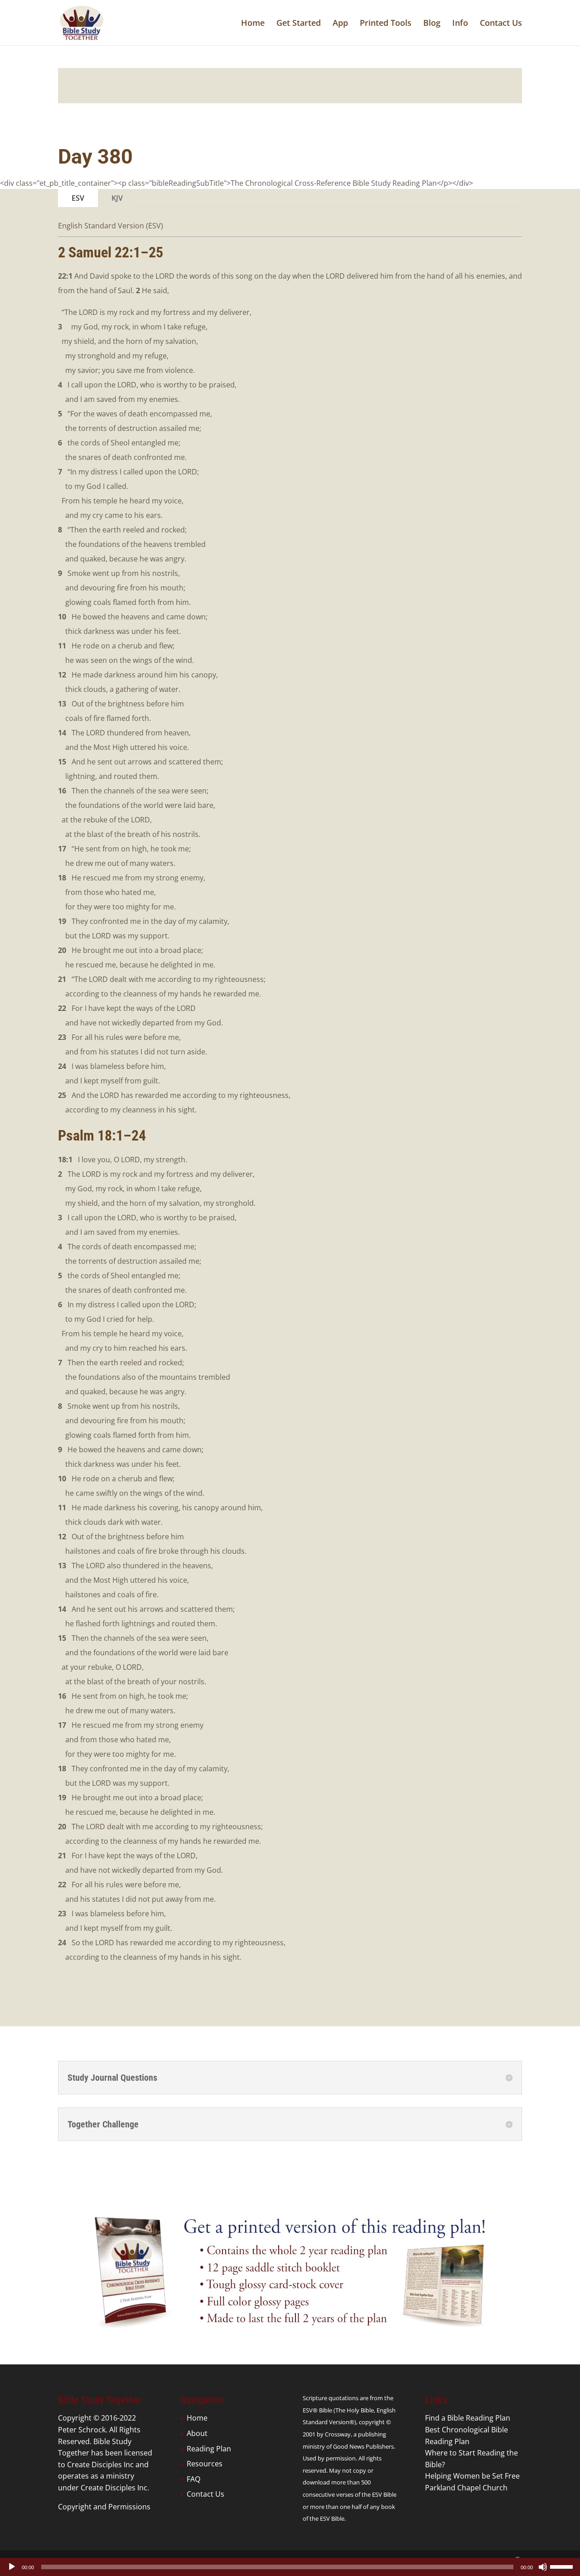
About (197, 2433)
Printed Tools (386, 24)
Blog (432, 24)
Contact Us (501, 24)
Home (253, 24)
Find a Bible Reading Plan (468, 2418)
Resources (205, 2464)
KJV (117, 198)
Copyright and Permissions (104, 2507)
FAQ (193, 2479)
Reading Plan (209, 2449)
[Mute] (543, 2567)
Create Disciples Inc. (115, 2488)
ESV (78, 198)
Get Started (299, 24)
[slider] (563, 2566)
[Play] (12, 2567)
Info (460, 24)
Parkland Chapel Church (466, 2488)
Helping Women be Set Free (472, 2476)
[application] (290, 2567)
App (340, 24)
